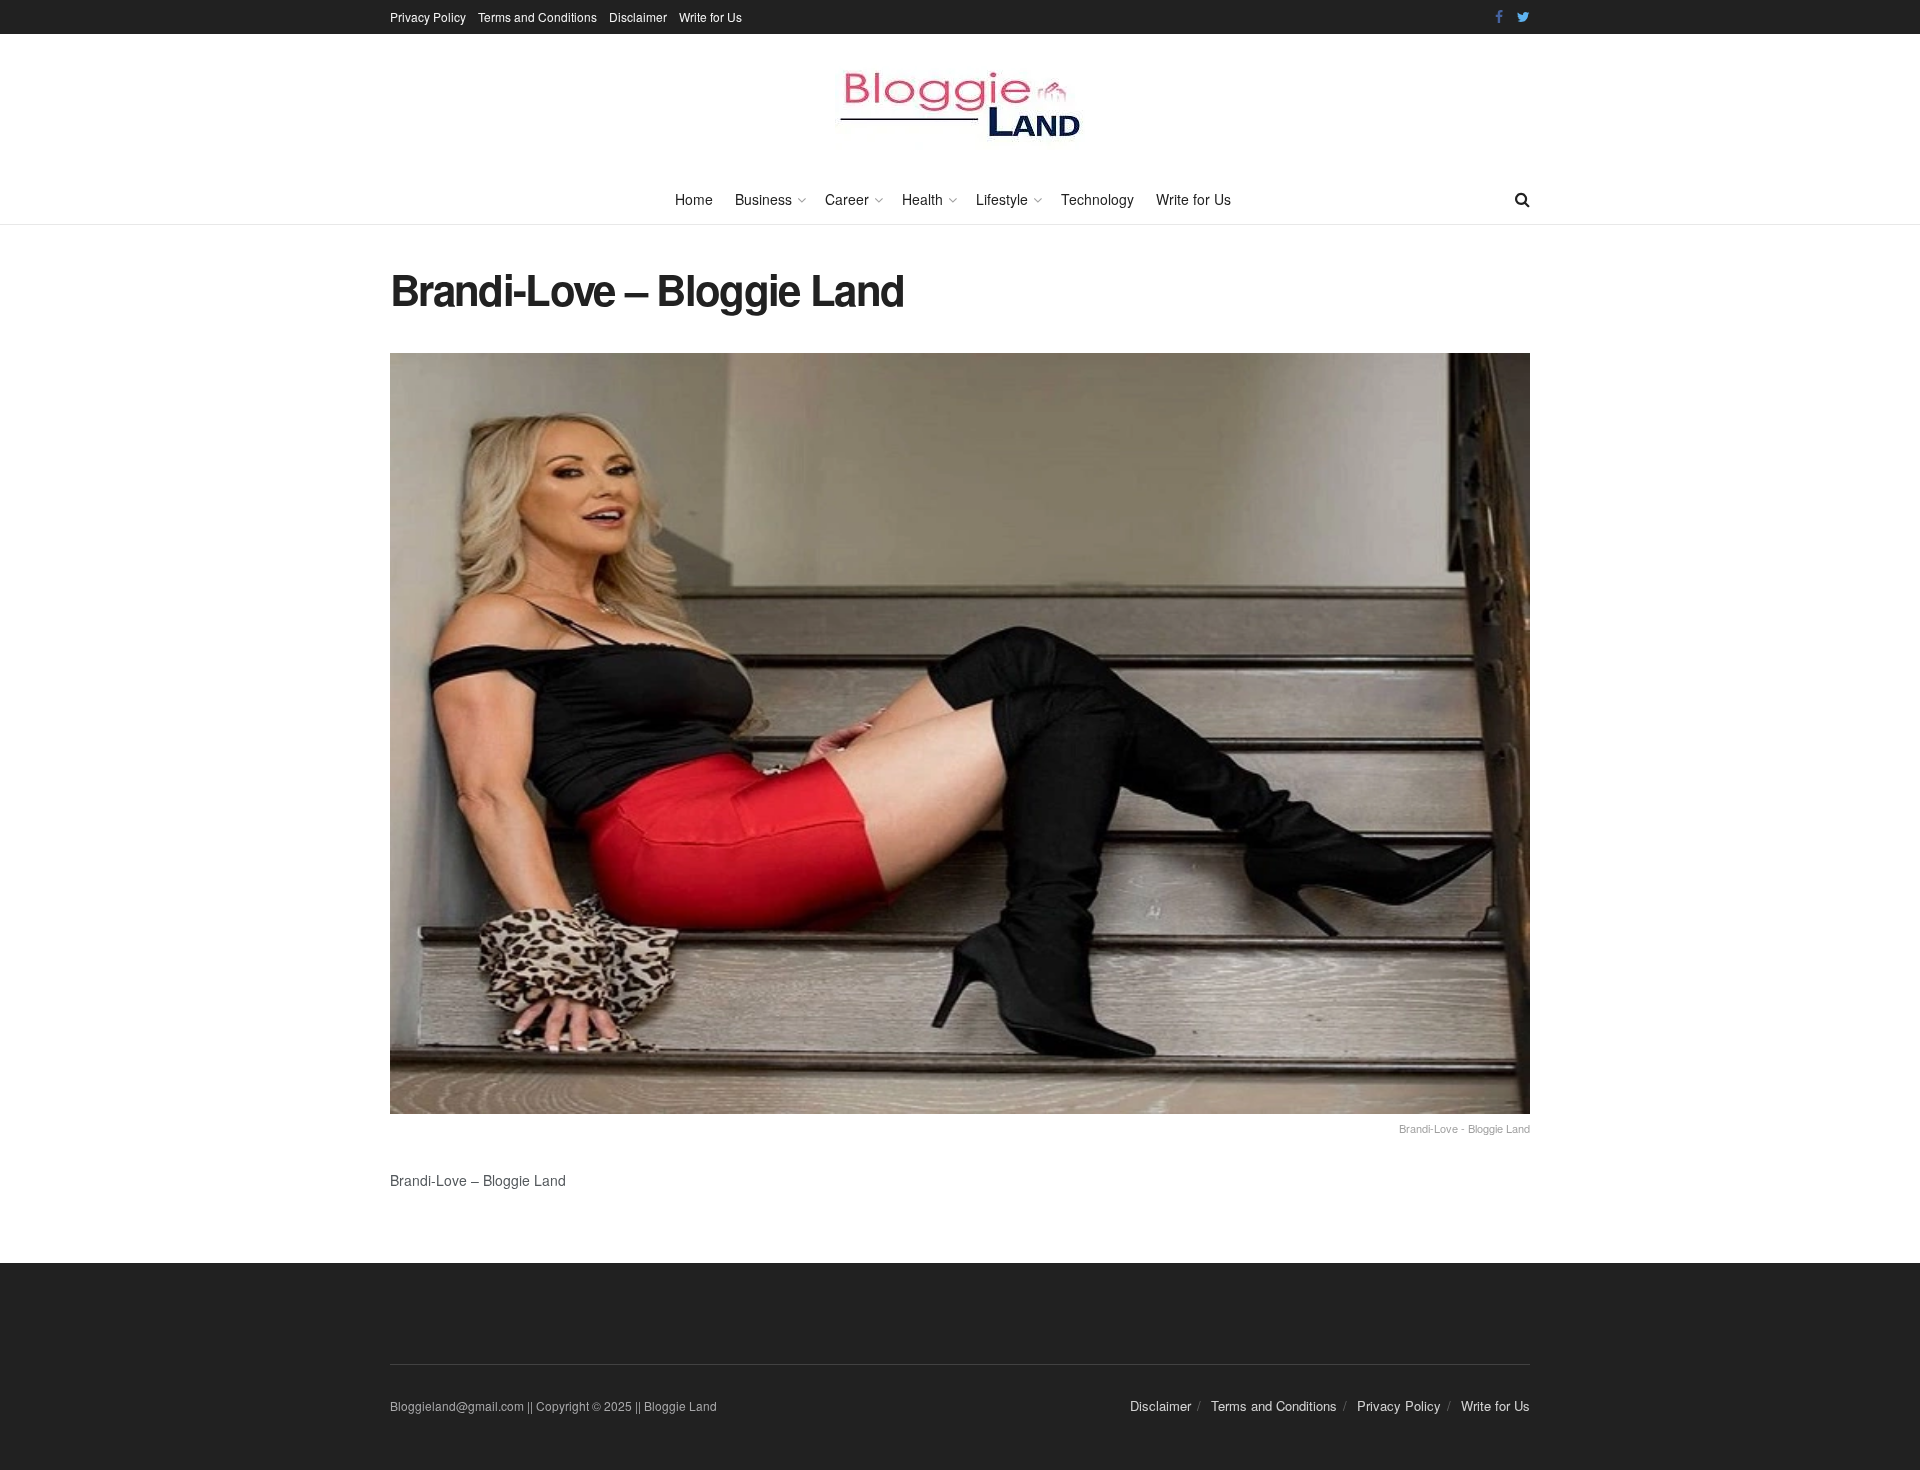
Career (847, 199)
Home (694, 199)
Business (763, 199)
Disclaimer (638, 16)
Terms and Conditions (537, 16)
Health (922, 199)
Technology (1097, 199)
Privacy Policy (428, 16)
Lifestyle (1002, 199)
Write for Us (710, 16)
